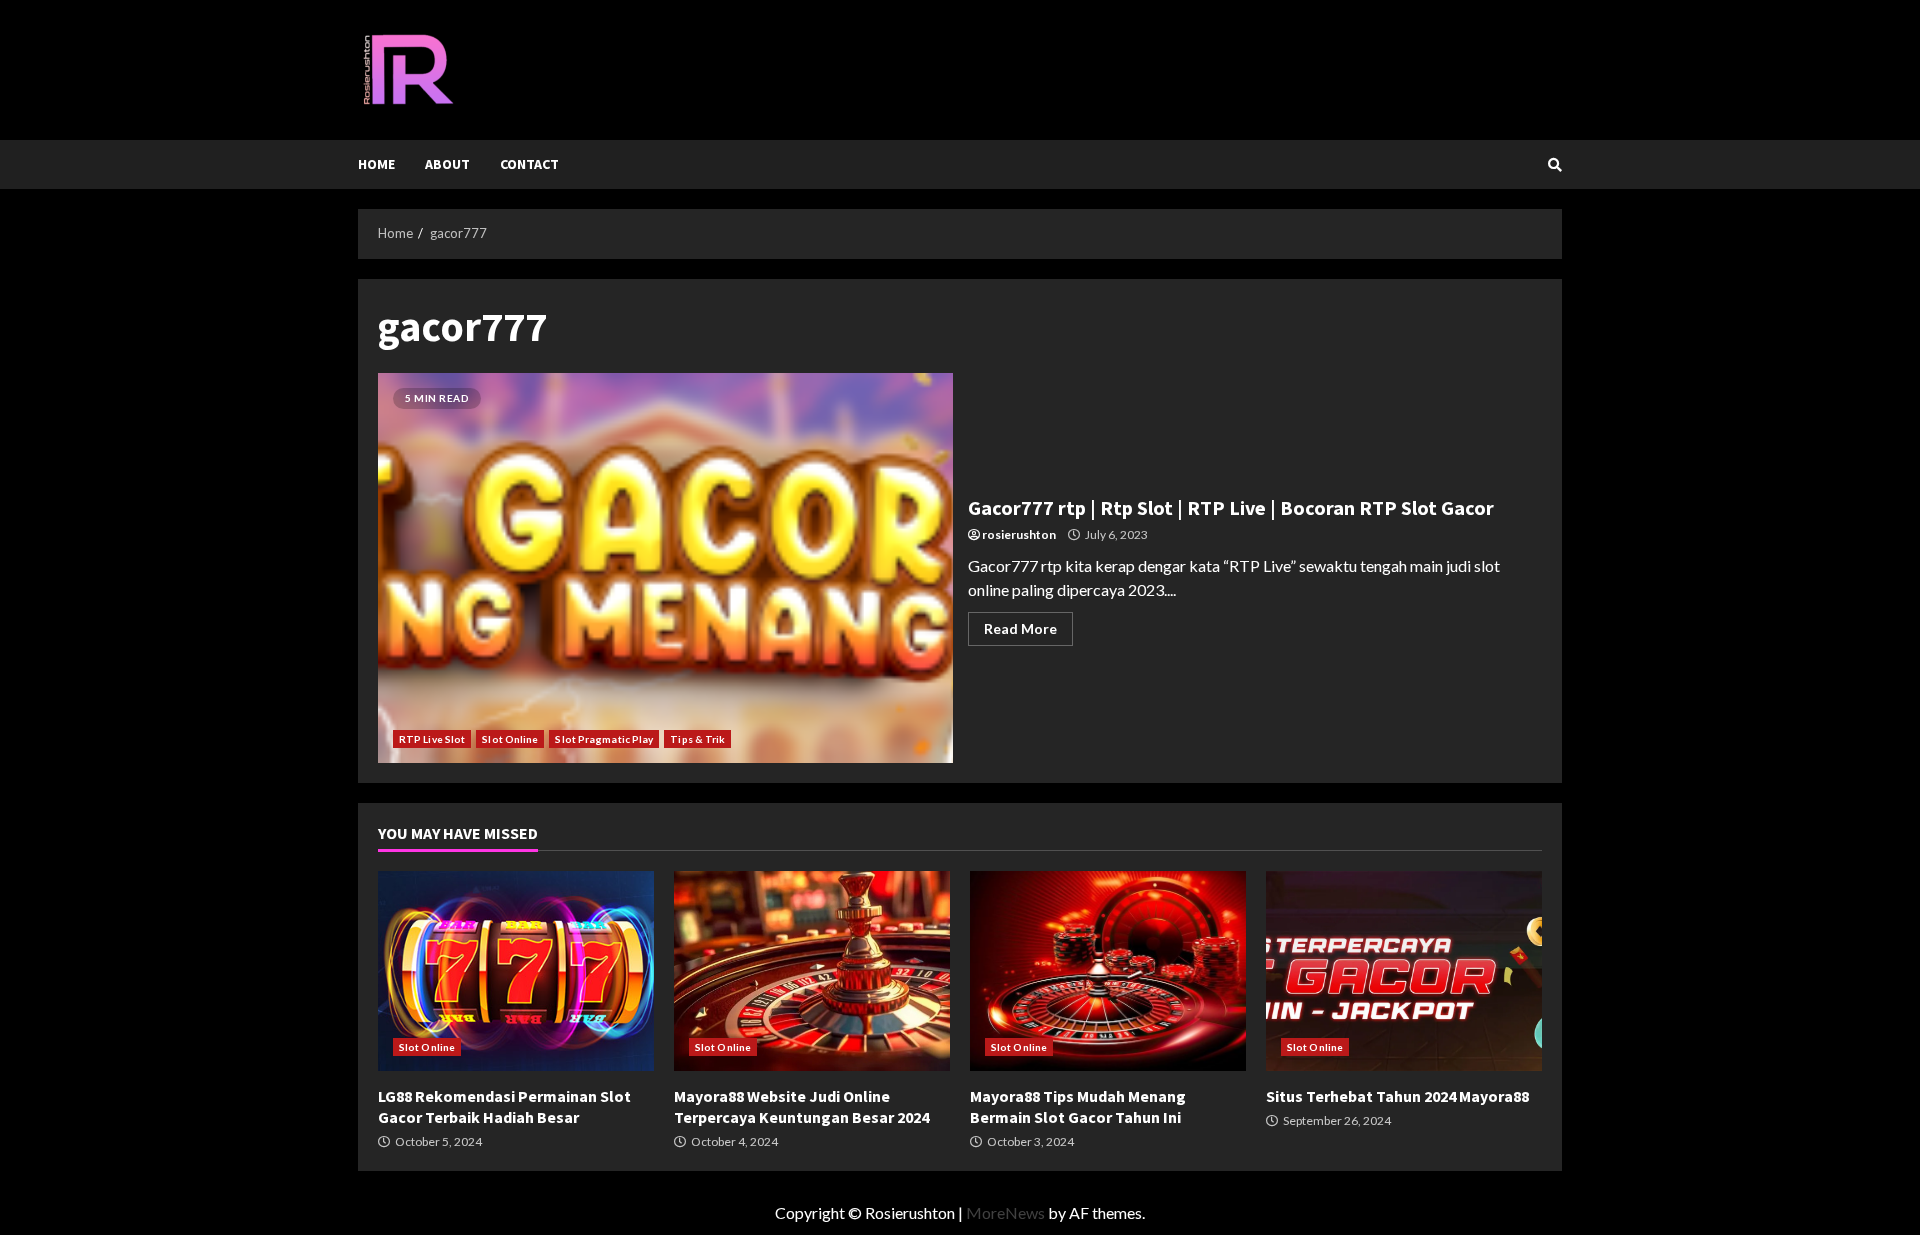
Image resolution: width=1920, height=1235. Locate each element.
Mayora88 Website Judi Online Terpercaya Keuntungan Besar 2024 (812, 971)
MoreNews (1005, 1212)
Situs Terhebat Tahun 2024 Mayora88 (1404, 971)
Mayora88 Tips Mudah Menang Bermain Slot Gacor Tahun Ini (1108, 971)
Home (376, 164)
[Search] (1555, 165)
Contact (529, 164)
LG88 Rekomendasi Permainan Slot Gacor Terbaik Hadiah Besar (516, 971)
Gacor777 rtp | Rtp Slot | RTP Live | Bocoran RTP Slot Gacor (665, 568)
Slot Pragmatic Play (604, 739)
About (447, 164)
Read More (1020, 628)
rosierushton (1019, 534)
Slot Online (510, 739)
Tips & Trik (697, 739)
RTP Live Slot (432, 739)
